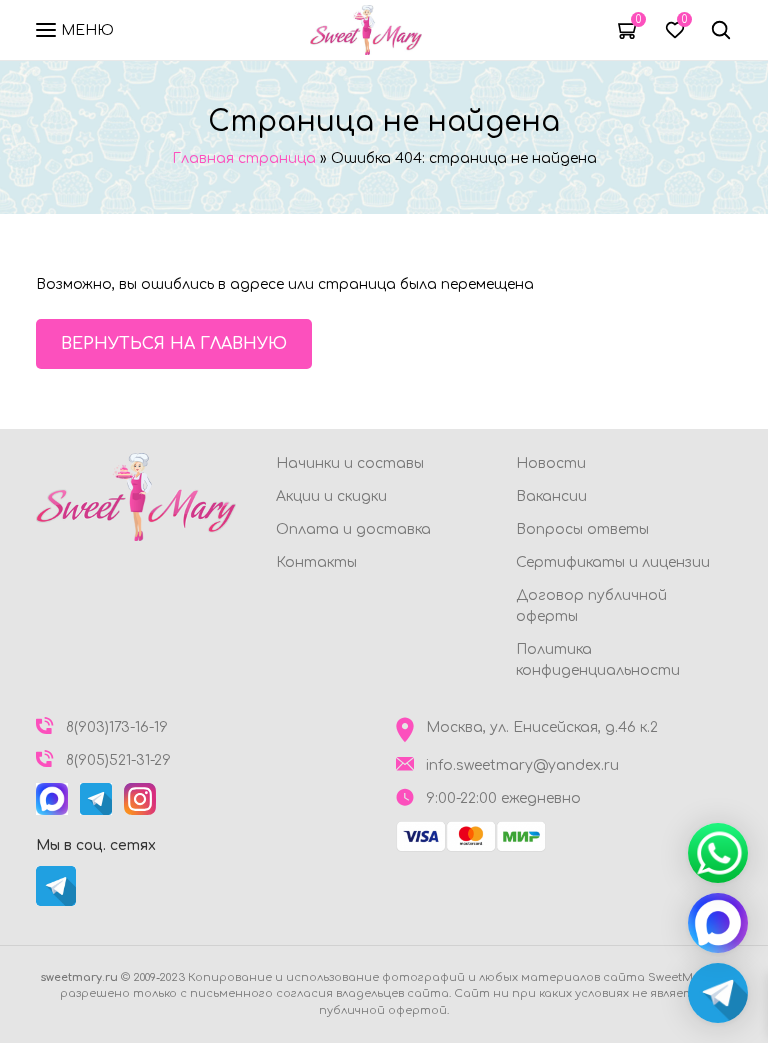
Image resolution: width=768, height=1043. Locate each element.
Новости (551, 463)
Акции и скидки (331, 496)
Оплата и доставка (353, 529)
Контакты (316, 562)
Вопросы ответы (582, 529)
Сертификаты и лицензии (613, 562)
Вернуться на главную (174, 344)
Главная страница (244, 158)
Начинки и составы (350, 463)
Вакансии (551, 496)
